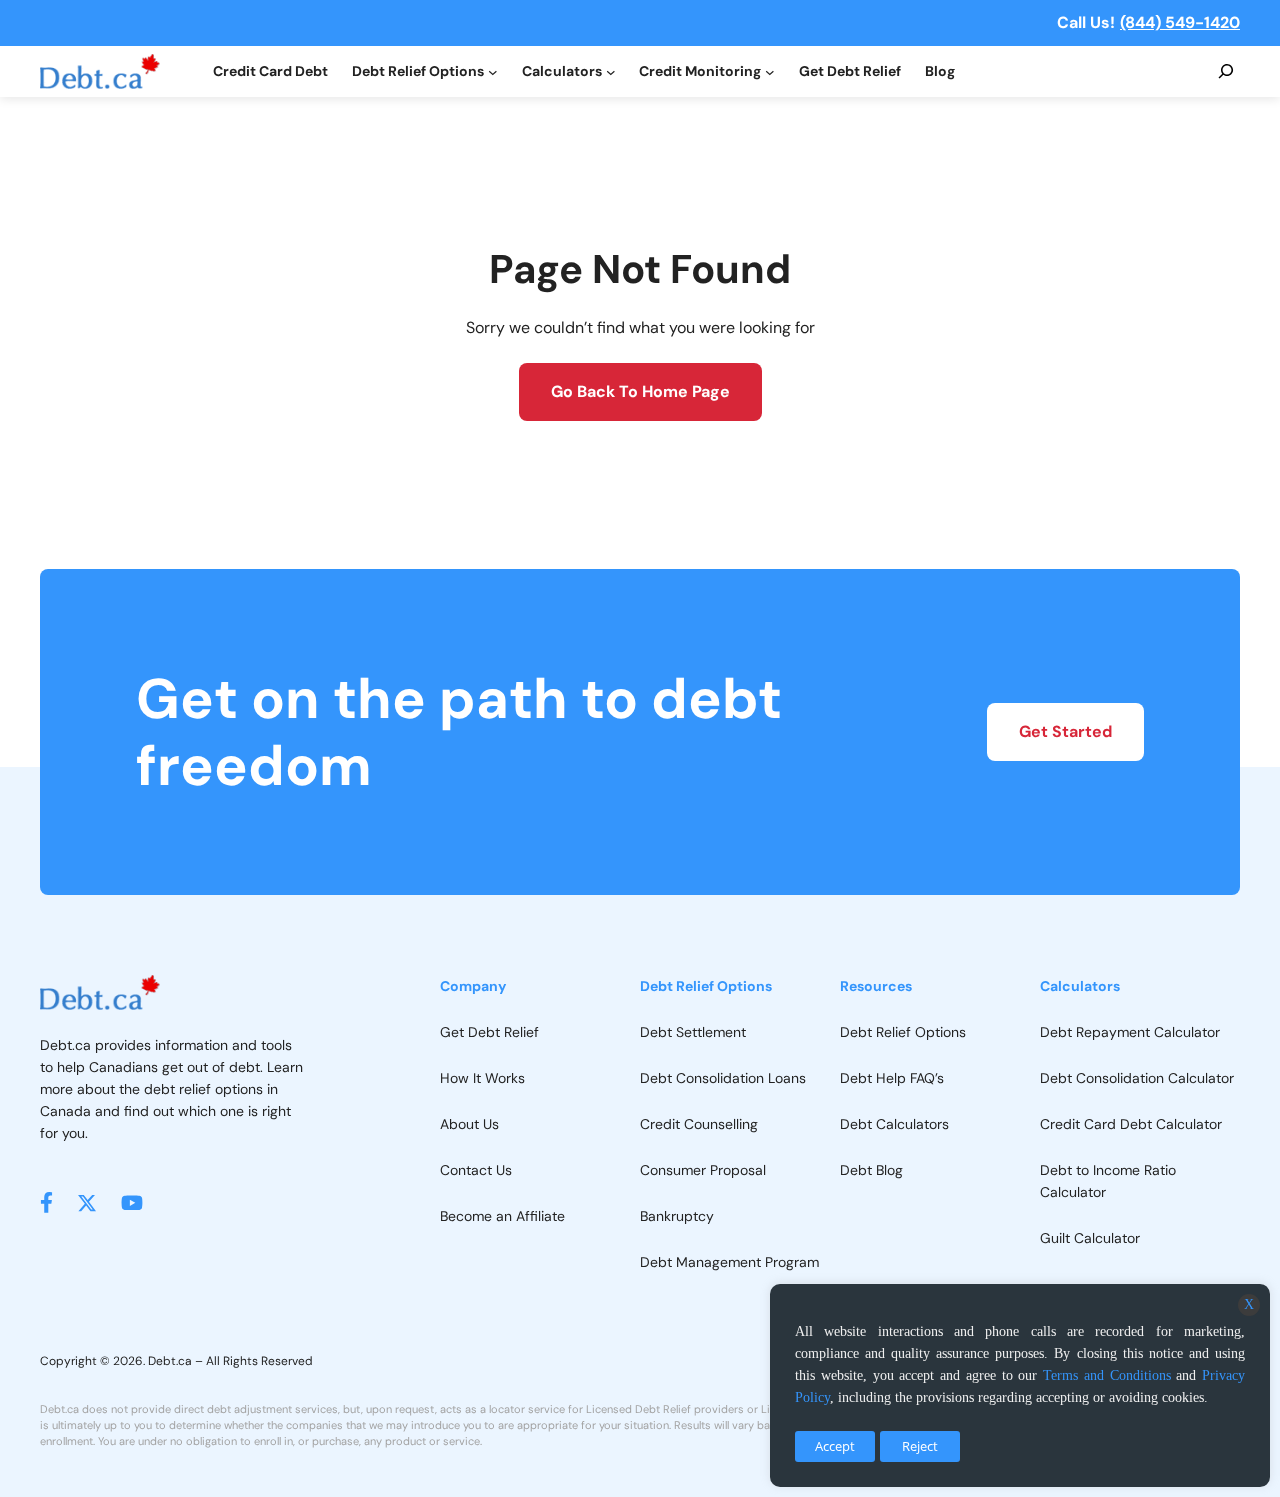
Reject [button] (920, 1446)
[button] (46, 1202)
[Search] (1226, 72)
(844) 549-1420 (1180, 22)
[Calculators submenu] (611, 72)
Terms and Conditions (1107, 1375)
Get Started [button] (1065, 731)
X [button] (1249, 1304)
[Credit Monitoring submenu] (770, 72)
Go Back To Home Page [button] (640, 391)
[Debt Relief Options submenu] (493, 72)
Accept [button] (835, 1446)
